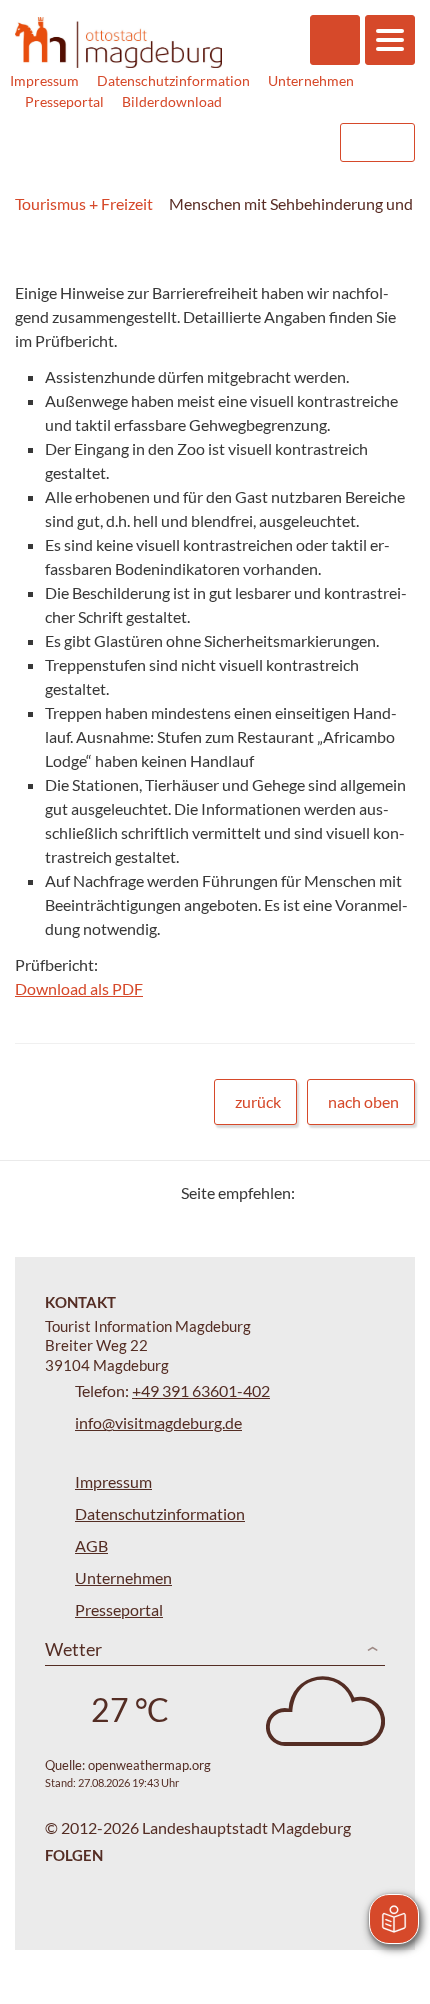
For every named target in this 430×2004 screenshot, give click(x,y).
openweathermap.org (149, 1765)
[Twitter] (317, 1192)
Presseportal (64, 101)
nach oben (363, 1101)
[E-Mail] (367, 1192)
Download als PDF (79, 988)
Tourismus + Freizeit (84, 203)
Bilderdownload (172, 101)
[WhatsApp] (392, 1192)
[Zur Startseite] (118, 43)
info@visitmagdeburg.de (158, 1422)
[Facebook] (342, 1192)
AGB (91, 1545)
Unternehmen (311, 80)
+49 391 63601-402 (201, 1390)
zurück (258, 1101)
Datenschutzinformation (173, 80)
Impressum (44, 80)
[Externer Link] (197, 142)
